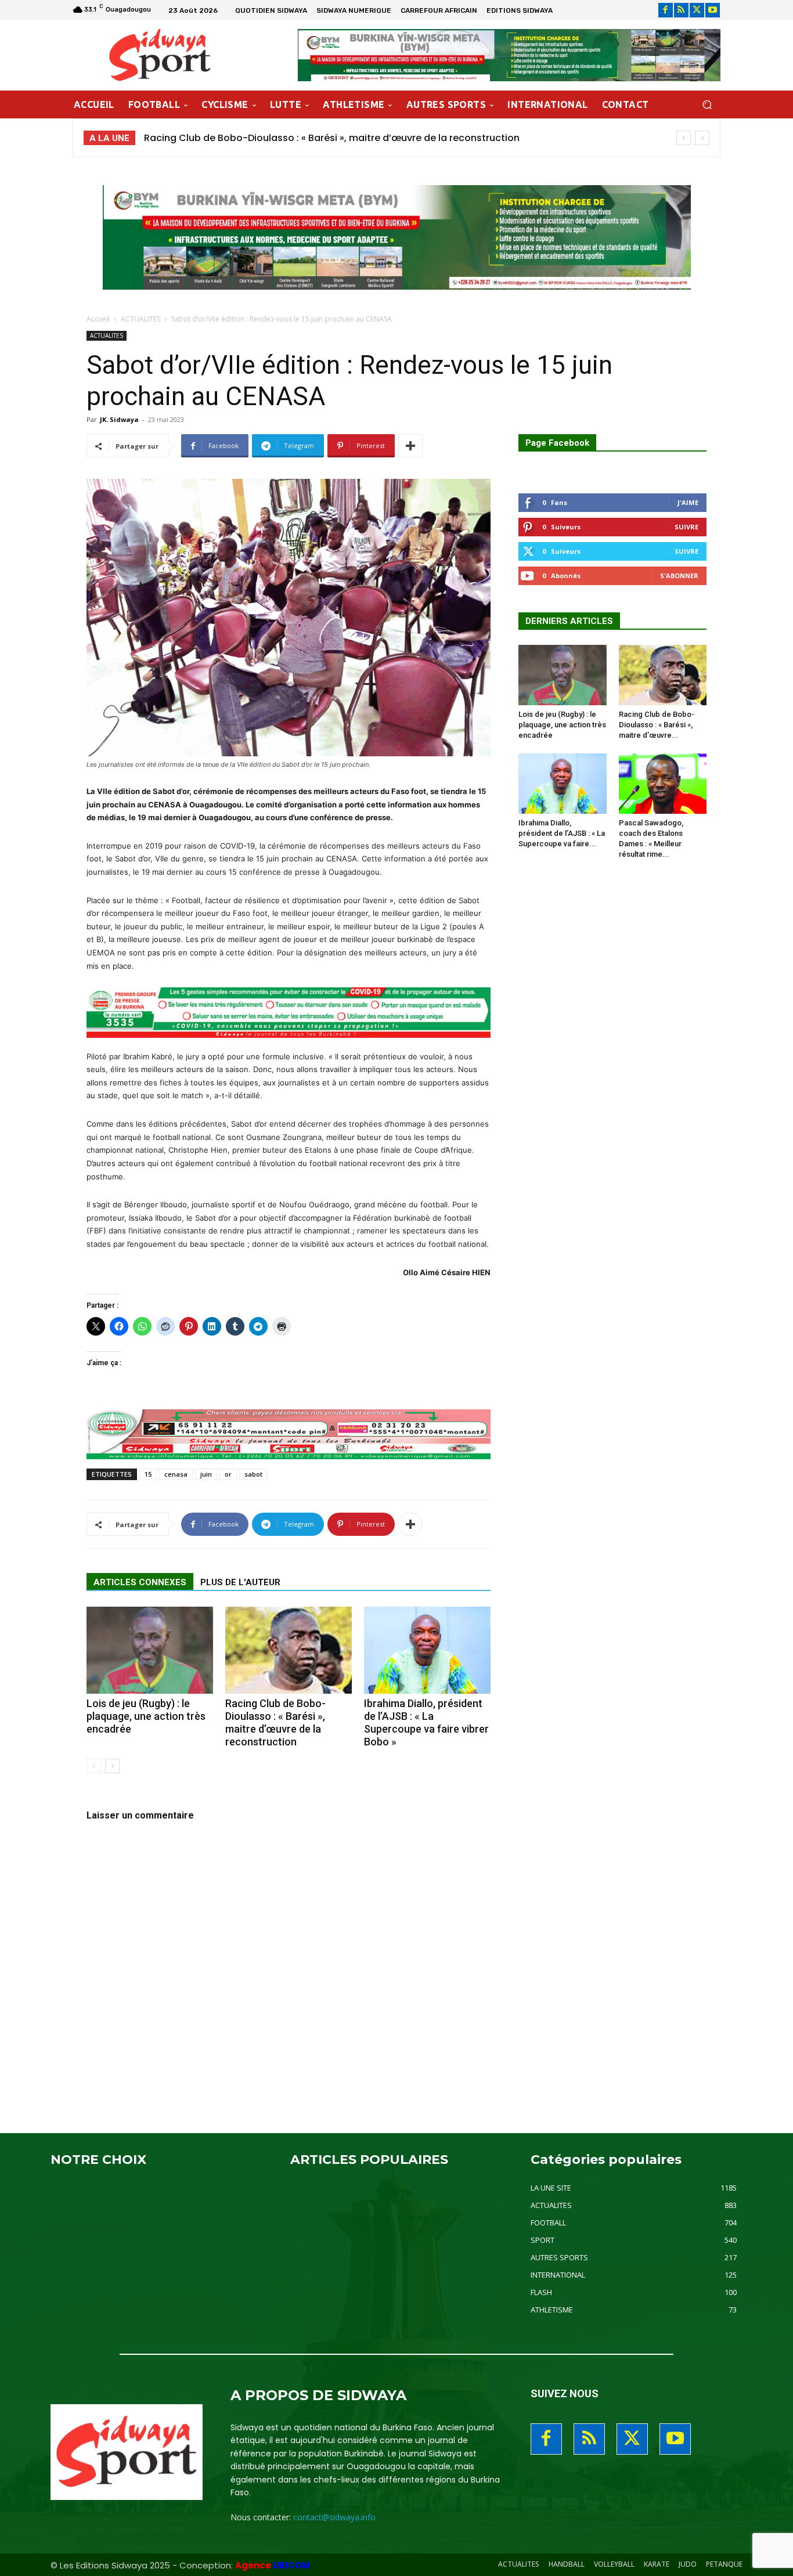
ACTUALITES (140, 319)
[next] (702, 138)
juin (206, 1474)
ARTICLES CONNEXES (140, 1582)
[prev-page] (94, 1766)
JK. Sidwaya (119, 419)
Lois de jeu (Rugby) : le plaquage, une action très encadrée (146, 1716)
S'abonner (679, 576)
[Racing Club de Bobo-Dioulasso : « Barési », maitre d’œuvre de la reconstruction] (289, 1650)
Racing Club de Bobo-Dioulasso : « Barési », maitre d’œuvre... (657, 725)
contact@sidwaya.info (334, 2517)
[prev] (684, 138)
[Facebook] (666, 10)
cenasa (176, 1474)
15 (148, 1474)
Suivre (686, 527)
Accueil (98, 319)
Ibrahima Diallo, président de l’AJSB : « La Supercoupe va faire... (562, 833)
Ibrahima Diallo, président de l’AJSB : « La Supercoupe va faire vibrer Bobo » (322, 138)
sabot (253, 1474)
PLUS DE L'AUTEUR (240, 1582)
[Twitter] (697, 10)
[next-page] (112, 1766)
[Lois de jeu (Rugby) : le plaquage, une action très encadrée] (150, 1650)
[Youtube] (713, 10)
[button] (707, 105)
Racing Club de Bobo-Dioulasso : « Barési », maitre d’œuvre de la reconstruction (275, 1722)
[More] (410, 446)
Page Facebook (557, 443)
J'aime (688, 502)
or (228, 1474)
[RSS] (681, 10)
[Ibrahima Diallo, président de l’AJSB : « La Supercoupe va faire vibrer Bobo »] (427, 1650)
